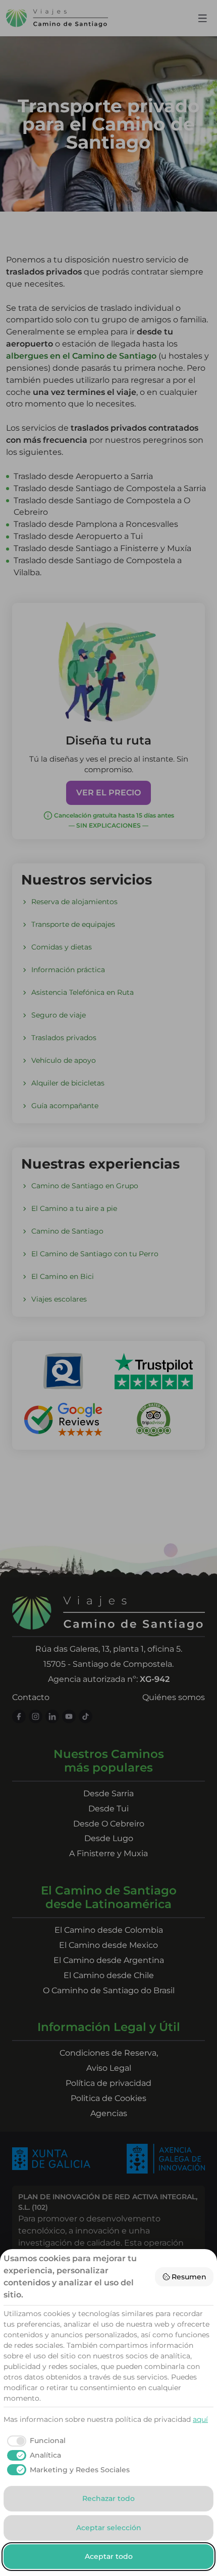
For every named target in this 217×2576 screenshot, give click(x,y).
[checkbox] (35, 2441)
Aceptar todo (109, 2556)
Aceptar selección (109, 2528)
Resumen (189, 2277)
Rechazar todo (108, 2498)
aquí (200, 2419)
